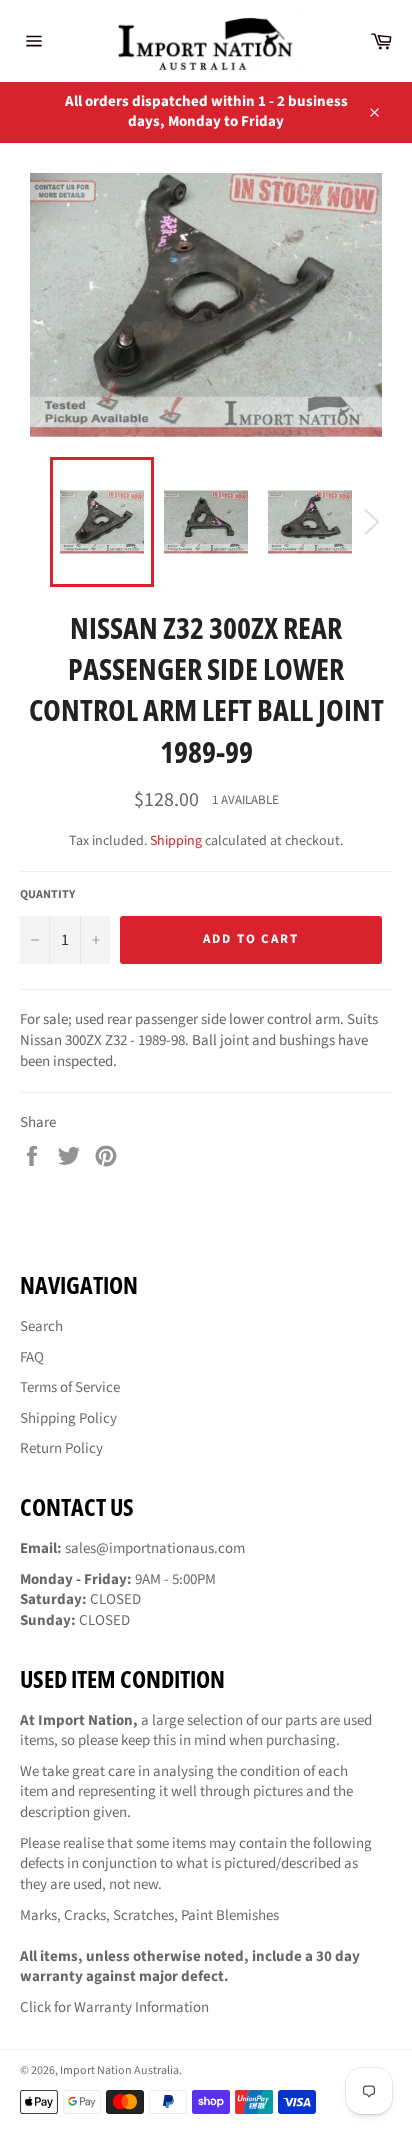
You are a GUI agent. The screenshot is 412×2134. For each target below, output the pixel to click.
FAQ (32, 1357)
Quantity (47, 895)
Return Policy (61, 1448)
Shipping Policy (68, 1418)
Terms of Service (70, 1387)
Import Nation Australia (119, 2070)
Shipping (176, 841)
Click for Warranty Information (114, 2007)
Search (41, 1326)
